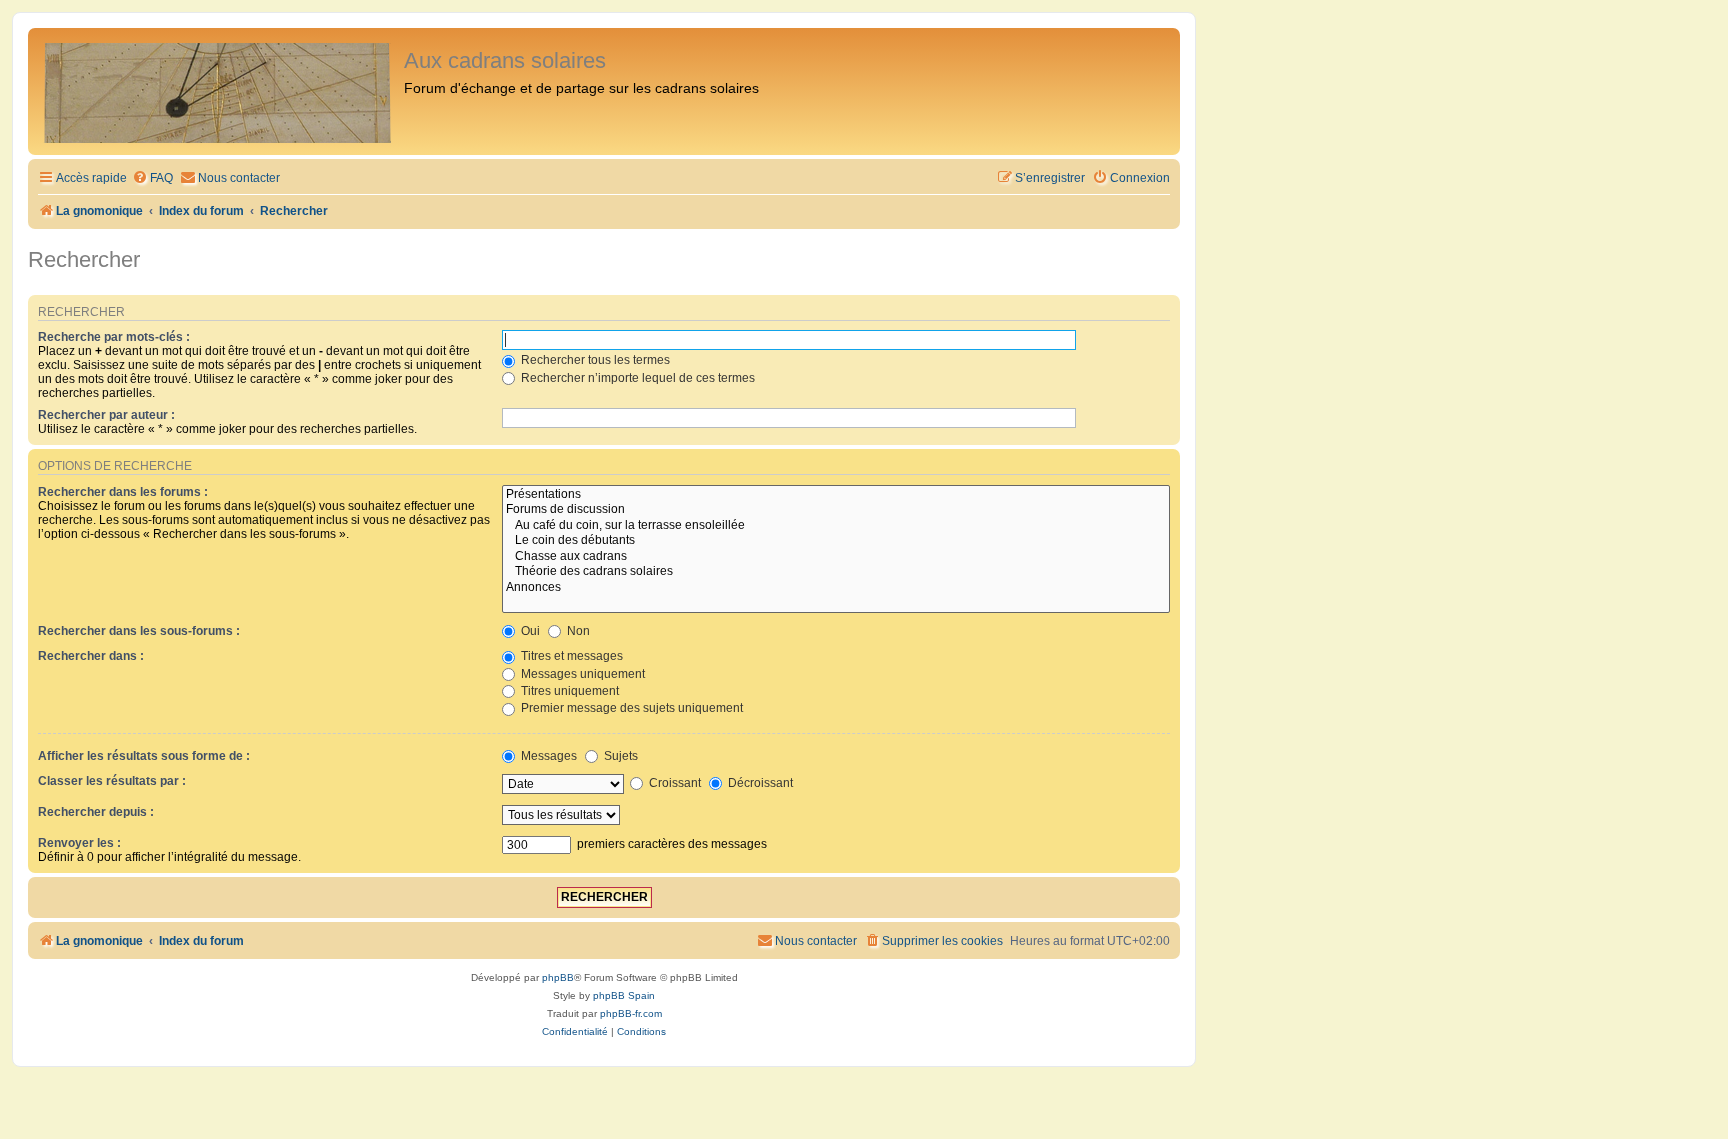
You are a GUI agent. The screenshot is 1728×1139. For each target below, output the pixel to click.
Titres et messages (570, 656)
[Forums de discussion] (836, 510)
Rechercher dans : (91, 656)
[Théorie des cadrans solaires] (836, 572)
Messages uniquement (581, 674)
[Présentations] (836, 495)
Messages (547, 756)
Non (577, 631)
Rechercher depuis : (96, 812)
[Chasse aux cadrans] (836, 557)
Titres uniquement (568, 691)
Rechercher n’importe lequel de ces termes (636, 378)
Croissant (673, 783)
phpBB (558, 977)
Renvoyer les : (79, 843)
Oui (529, 631)
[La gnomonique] (218, 91)
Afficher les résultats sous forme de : (144, 756)
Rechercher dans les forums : (123, 492)
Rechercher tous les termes (594, 360)
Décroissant (759, 783)
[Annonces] (836, 588)
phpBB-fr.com (631, 1013)
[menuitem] (152, 178)
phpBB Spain (624, 995)
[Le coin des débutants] (836, 541)
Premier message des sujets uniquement (630, 708)
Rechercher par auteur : (106, 415)
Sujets (619, 756)
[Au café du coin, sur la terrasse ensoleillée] (836, 526)
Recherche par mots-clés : (114, 337)
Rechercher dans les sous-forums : (139, 631)
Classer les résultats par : (112, 781)
